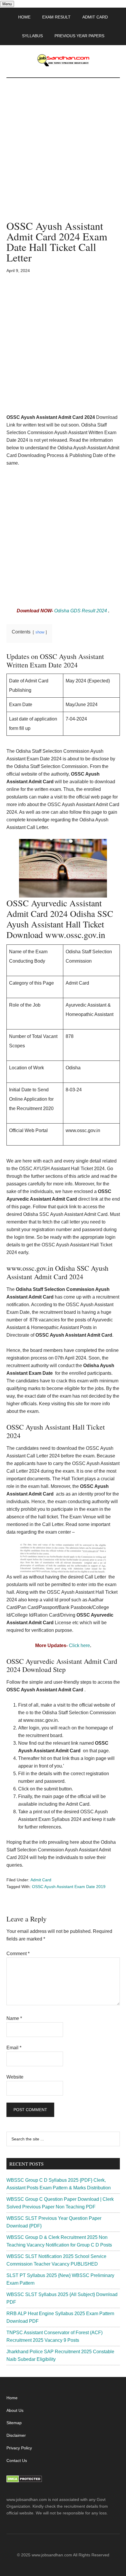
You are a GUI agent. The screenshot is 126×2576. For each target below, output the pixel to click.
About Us (15, 2410)
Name (14, 2018)
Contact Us (17, 2461)
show (40, 632)
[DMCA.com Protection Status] (24, 2481)
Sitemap (14, 2423)
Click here (79, 1645)
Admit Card (41, 1880)
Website (15, 2077)
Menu (7, 4)
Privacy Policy (19, 2448)
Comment (18, 1954)
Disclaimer (16, 2435)
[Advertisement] (63, 155)
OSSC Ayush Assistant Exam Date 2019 (69, 1887)
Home (12, 2398)
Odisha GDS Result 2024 (81, 611)
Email (14, 2048)
